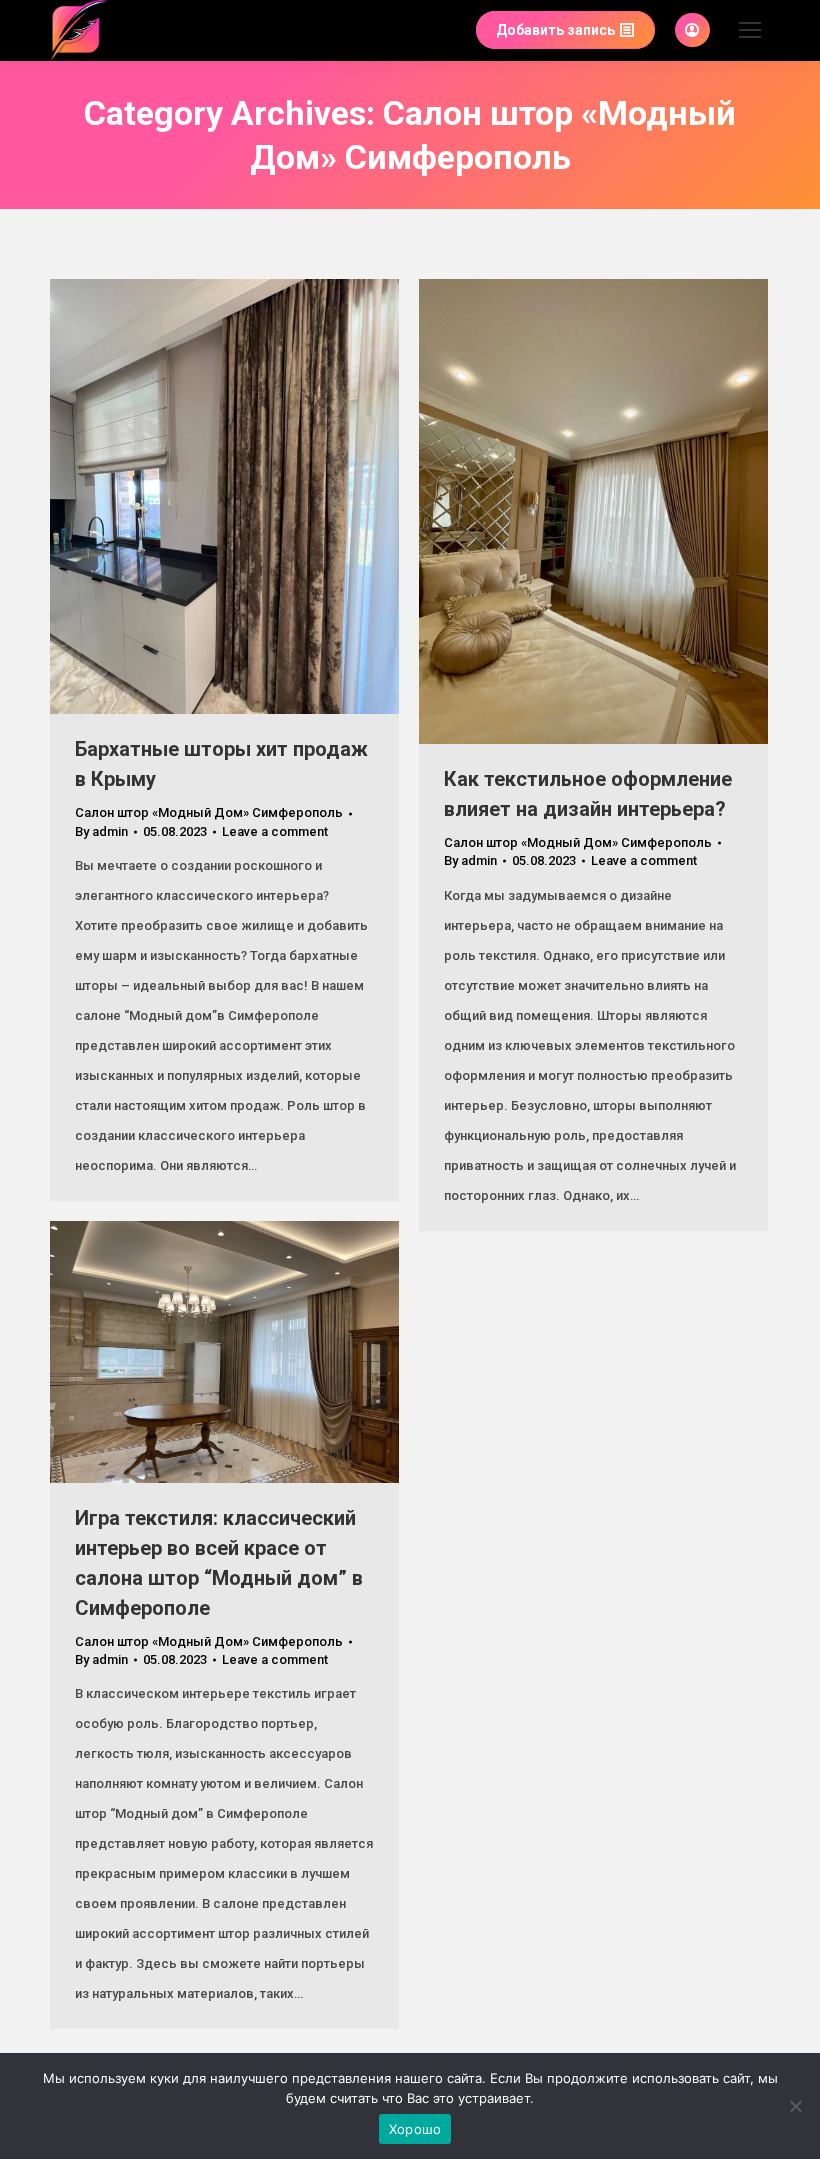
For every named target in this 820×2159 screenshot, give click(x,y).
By (101, 831)
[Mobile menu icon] (750, 30)
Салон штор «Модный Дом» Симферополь (209, 812)
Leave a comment (275, 831)
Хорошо (415, 2129)
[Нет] (795, 2106)
